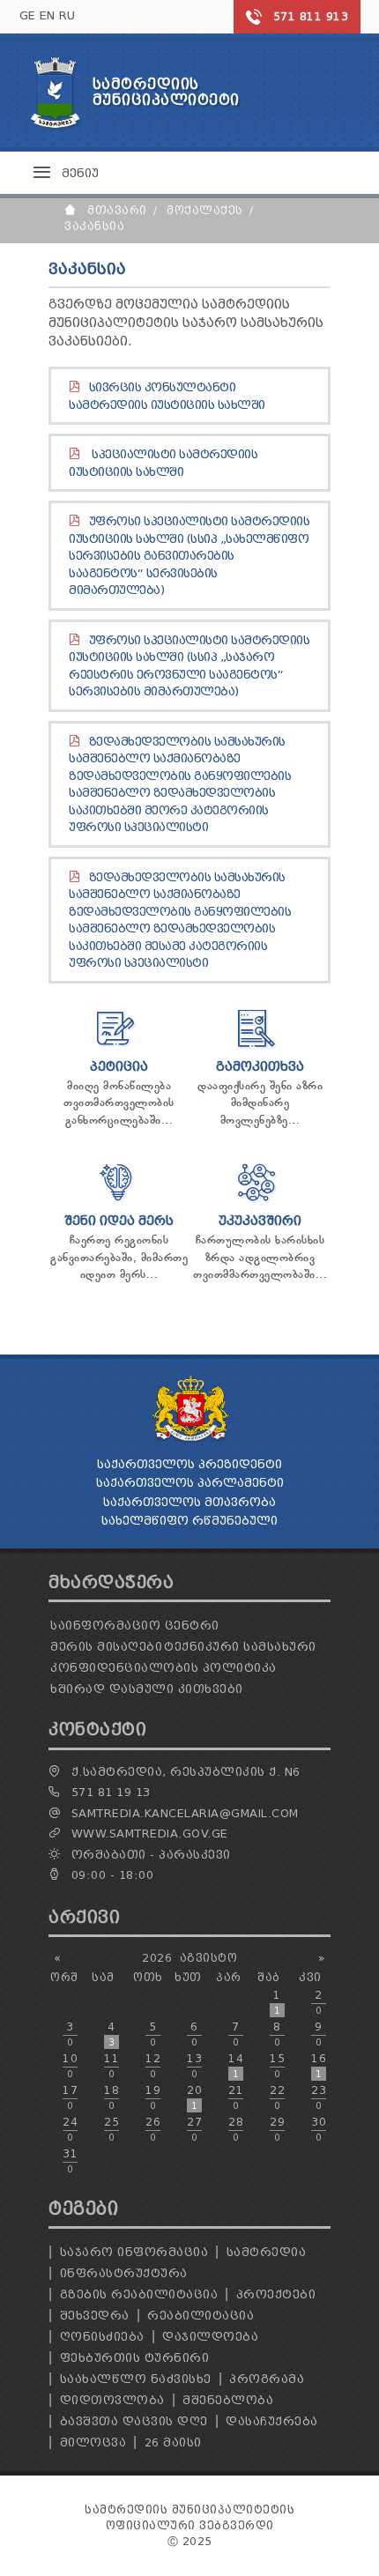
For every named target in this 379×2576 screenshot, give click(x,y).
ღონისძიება (102, 2337)
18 (111, 2097)
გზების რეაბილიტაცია (139, 2294)
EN (48, 15)
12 (153, 2066)
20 (194, 2097)
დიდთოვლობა (112, 2400)
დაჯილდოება (210, 2337)
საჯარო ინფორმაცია (134, 2252)
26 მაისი (173, 2442)
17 (70, 2097)
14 (236, 2066)
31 (70, 2161)
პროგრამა (267, 2379)
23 (319, 2097)
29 (277, 2129)
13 (194, 2066)
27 (194, 2129)
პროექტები (276, 2294)
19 (153, 2097)
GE (28, 15)
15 (277, 2066)
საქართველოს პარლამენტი (190, 1483)
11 (111, 2066)
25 (111, 2129)
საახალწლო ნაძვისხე (136, 2379)
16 (319, 2066)
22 (277, 2097)
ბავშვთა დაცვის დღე (134, 2421)
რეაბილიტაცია (201, 2316)
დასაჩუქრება (272, 2421)
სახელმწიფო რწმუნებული (189, 1521)
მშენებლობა (228, 2400)
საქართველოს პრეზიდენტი (189, 1464)
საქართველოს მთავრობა (189, 1502)
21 (236, 2097)
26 (153, 2129)
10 (70, 2066)
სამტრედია (267, 2252)
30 (319, 2129)
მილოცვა (93, 2442)
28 (236, 2129)
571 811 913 (311, 16)
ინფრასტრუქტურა (124, 2273)
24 (70, 2129)
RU (67, 15)
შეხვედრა (95, 2316)
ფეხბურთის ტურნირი (135, 2358)
